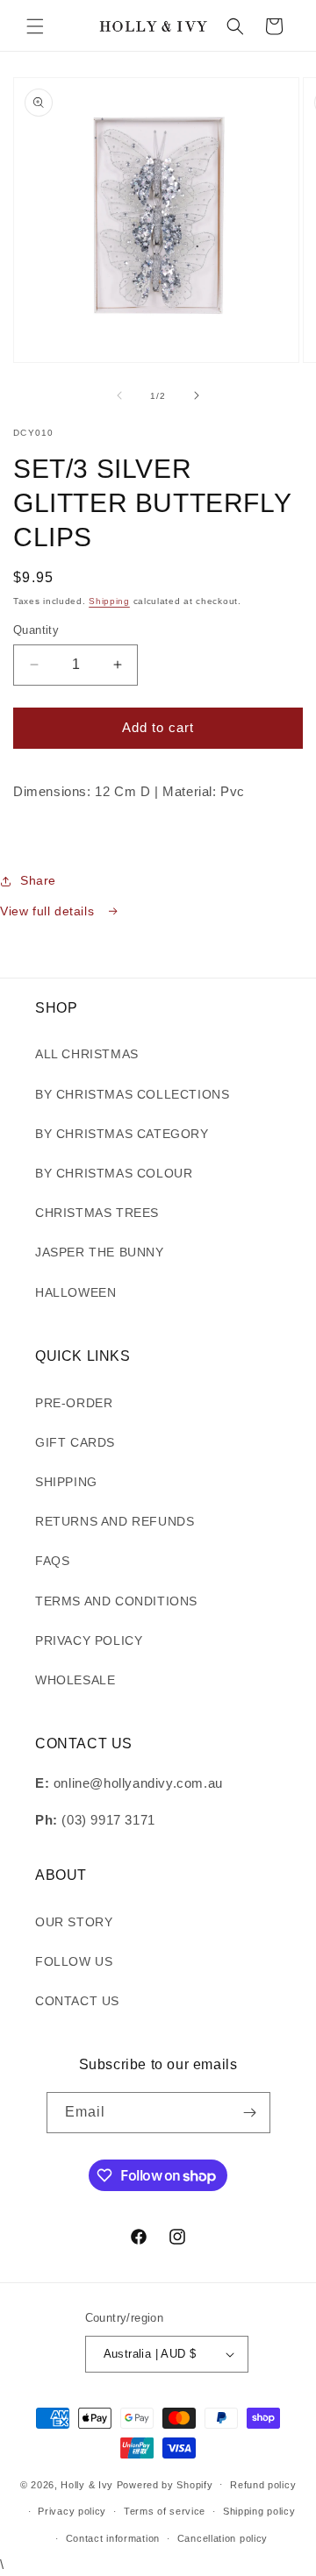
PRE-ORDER (74, 1403)
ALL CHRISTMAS (87, 1054)
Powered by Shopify (165, 2484)
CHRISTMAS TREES (97, 1213)
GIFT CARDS (75, 1442)
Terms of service (165, 2511)
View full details (49, 911)
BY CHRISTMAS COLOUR (114, 1173)
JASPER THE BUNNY (100, 1252)
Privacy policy (72, 2511)
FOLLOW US (74, 1961)
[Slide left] (119, 395)
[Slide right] (197, 395)
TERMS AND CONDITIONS (116, 1601)
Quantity (36, 630)
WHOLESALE (75, 1680)
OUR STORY (74, 1922)
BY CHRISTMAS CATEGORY (122, 1134)
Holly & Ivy (88, 2484)
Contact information (113, 2538)
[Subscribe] (250, 2113)
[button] (35, 26)
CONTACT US (77, 2001)
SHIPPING (66, 1482)
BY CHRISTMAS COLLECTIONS (132, 1094)
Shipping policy (259, 2511)
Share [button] (38, 880)
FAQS (52, 1561)
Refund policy (263, 2485)
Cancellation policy (223, 2538)
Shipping (109, 601)
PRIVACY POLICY (89, 1640)
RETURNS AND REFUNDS (115, 1521)
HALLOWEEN (75, 1292)
